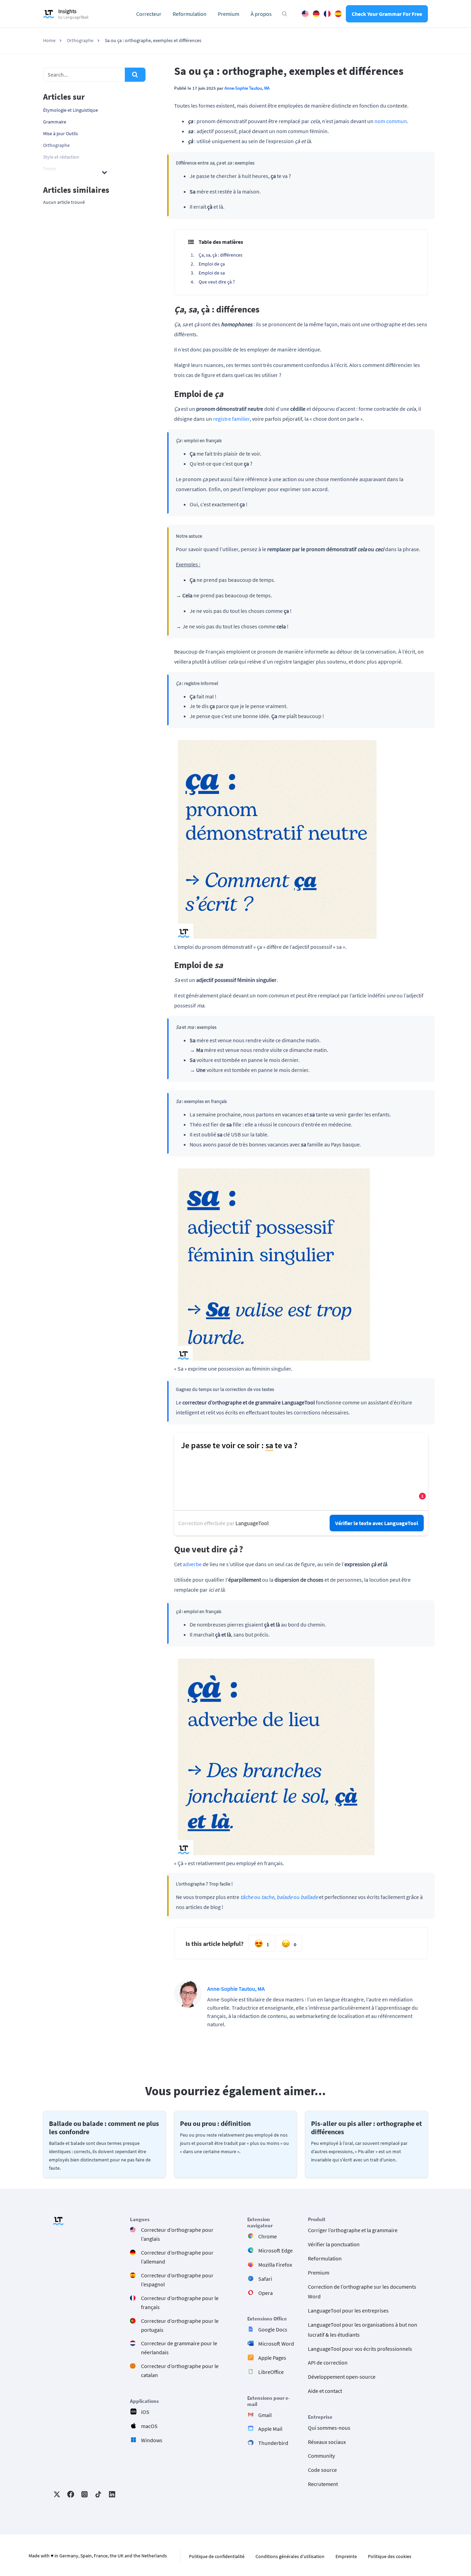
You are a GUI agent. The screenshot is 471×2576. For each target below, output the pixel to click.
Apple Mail (270, 2429)
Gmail (265, 2415)
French (327, 14)
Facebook (71, 2494)
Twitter (57, 2494)
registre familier (231, 419)
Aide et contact (325, 2391)
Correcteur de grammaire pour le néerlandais (179, 2348)
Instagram (84, 2494)
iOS (145, 2412)
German (316, 14)
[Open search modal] (284, 14)
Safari (265, 2279)
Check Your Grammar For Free (387, 14)
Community (321, 2456)
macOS (149, 2426)
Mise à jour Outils (61, 133)
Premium (229, 14)
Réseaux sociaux (327, 2442)
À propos (261, 14)
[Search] (135, 75)
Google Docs (273, 2329)
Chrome (268, 2236)
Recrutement (323, 2484)
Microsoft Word (276, 2344)
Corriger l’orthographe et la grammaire (353, 2230)
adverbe (192, 1564)
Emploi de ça (212, 264)
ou (257, 1897)
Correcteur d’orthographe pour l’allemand (177, 2257)
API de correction (328, 2363)
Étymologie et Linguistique (71, 110)
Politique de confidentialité (217, 2556)
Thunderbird (273, 2443)
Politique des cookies (390, 2556)
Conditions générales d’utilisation (290, 2556)
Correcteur (149, 14)
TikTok (98, 2494)
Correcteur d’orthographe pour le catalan (180, 2370)
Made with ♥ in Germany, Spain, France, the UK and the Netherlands (98, 2556)
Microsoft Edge (275, 2250)
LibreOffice (271, 2372)
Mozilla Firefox (275, 2265)
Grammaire (55, 122)
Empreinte (346, 2556)
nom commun (391, 121)
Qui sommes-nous (329, 2428)
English (305, 14)
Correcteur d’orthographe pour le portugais (180, 2325)
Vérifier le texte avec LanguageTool (377, 1523)
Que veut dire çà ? (217, 282)
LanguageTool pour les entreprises (348, 2310)
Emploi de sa (212, 273)
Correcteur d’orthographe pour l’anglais (177, 2234)
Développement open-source (342, 2377)
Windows (152, 2440)
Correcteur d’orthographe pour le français (180, 2303)
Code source (322, 2470)
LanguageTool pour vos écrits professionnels (360, 2349)
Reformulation (190, 14)
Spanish (338, 14)
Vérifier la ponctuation (334, 2244)
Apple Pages (272, 2358)
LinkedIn (112, 2494)
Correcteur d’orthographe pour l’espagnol (177, 2280)
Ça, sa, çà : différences (221, 255)
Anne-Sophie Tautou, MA (247, 88)
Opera (265, 2293)
